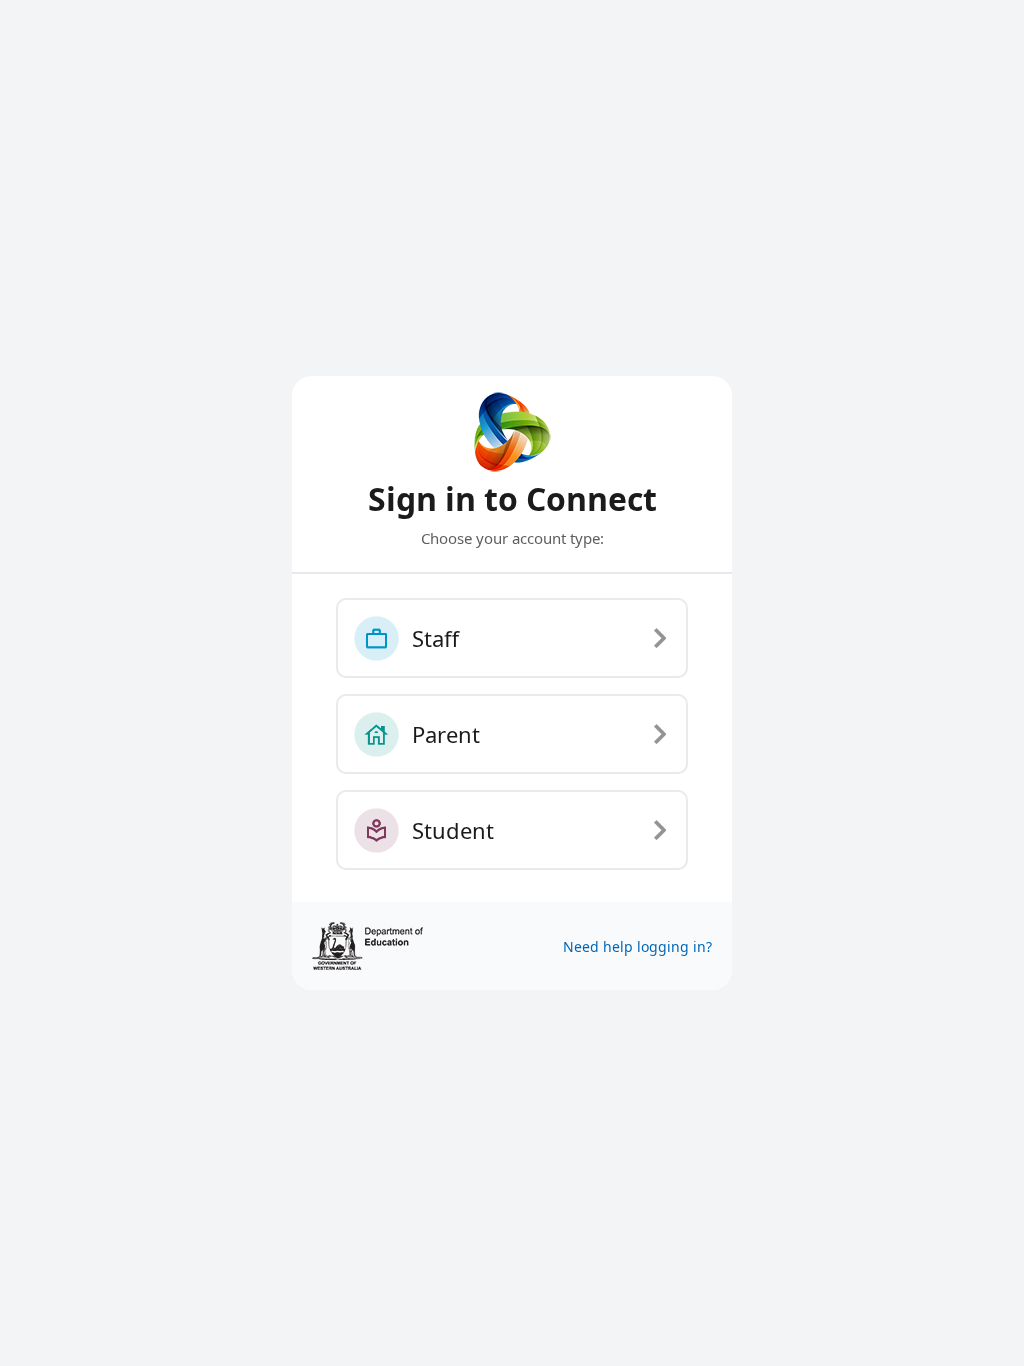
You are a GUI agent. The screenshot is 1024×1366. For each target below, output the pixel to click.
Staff (435, 638)
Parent (446, 734)
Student (453, 830)
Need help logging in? (637, 946)
